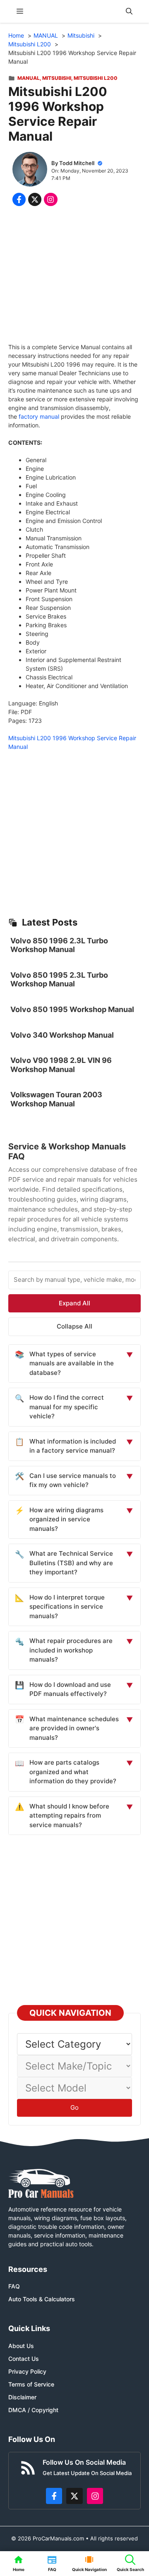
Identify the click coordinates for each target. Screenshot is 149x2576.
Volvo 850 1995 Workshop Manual (72, 1009)
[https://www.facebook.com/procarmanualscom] (54, 2496)
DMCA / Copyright (33, 2410)
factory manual (39, 416)
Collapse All (74, 1326)
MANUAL (29, 78)
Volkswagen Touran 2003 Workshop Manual (56, 1099)
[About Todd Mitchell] (30, 170)
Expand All (74, 1303)
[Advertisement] (74, 276)
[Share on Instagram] (50, 199)
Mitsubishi (57, 78)
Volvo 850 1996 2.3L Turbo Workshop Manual (59, 945)
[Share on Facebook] (19, 199)
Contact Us (24, 2359)
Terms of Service (31, 2384)
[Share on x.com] (35, 199)
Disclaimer (22, 2397)
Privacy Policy (27, 2371)
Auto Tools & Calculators (42, 2299)
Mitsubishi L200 (96, 78)
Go (74, 2107)
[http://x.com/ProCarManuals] (74, 2496)
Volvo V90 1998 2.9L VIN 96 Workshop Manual (61, 1065)
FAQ (14, 2286)
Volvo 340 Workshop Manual (62, 1035)
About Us (21, 2346)
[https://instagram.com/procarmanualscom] (95, 2496)
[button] (129, 11)
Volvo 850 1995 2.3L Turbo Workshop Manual (59, 980)
